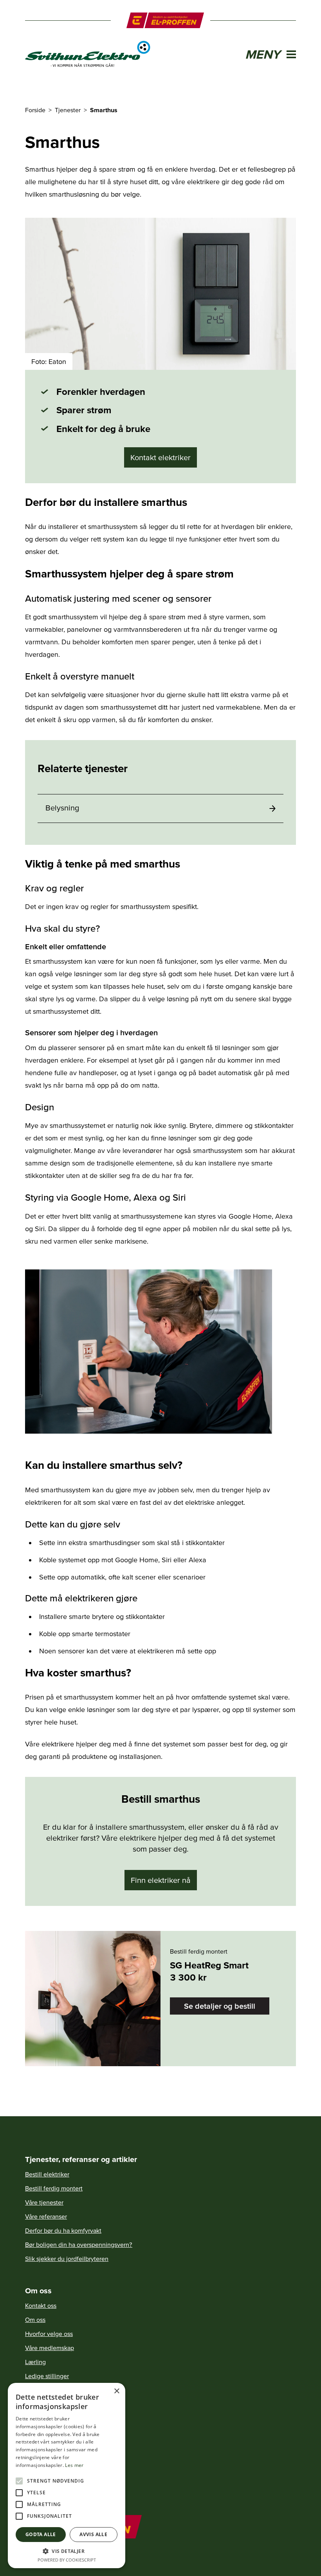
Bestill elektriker (47, 2174)
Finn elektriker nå (161, 1880)
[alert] (67, 2476)
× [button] (116, 2391)
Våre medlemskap (50, 2348)
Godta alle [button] (41, 2534)
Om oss (35, 2320)
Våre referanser (46, 2216)
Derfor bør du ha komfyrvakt (63, 2230)
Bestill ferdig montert (54, 2188)
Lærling (35, 2362)
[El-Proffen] (165, 20)
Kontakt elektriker (160, 457)
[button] (67, 2551)
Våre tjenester (44, 2202)
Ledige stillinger (47, 2376)
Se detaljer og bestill (220, 2006)
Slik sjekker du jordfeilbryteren (67, 2259)
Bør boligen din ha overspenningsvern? (79, 2244)
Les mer (74, 2465)
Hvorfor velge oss (49, 2334)
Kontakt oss (41, 2305)
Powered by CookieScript (67, 2560)
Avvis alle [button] (93, 2534)
